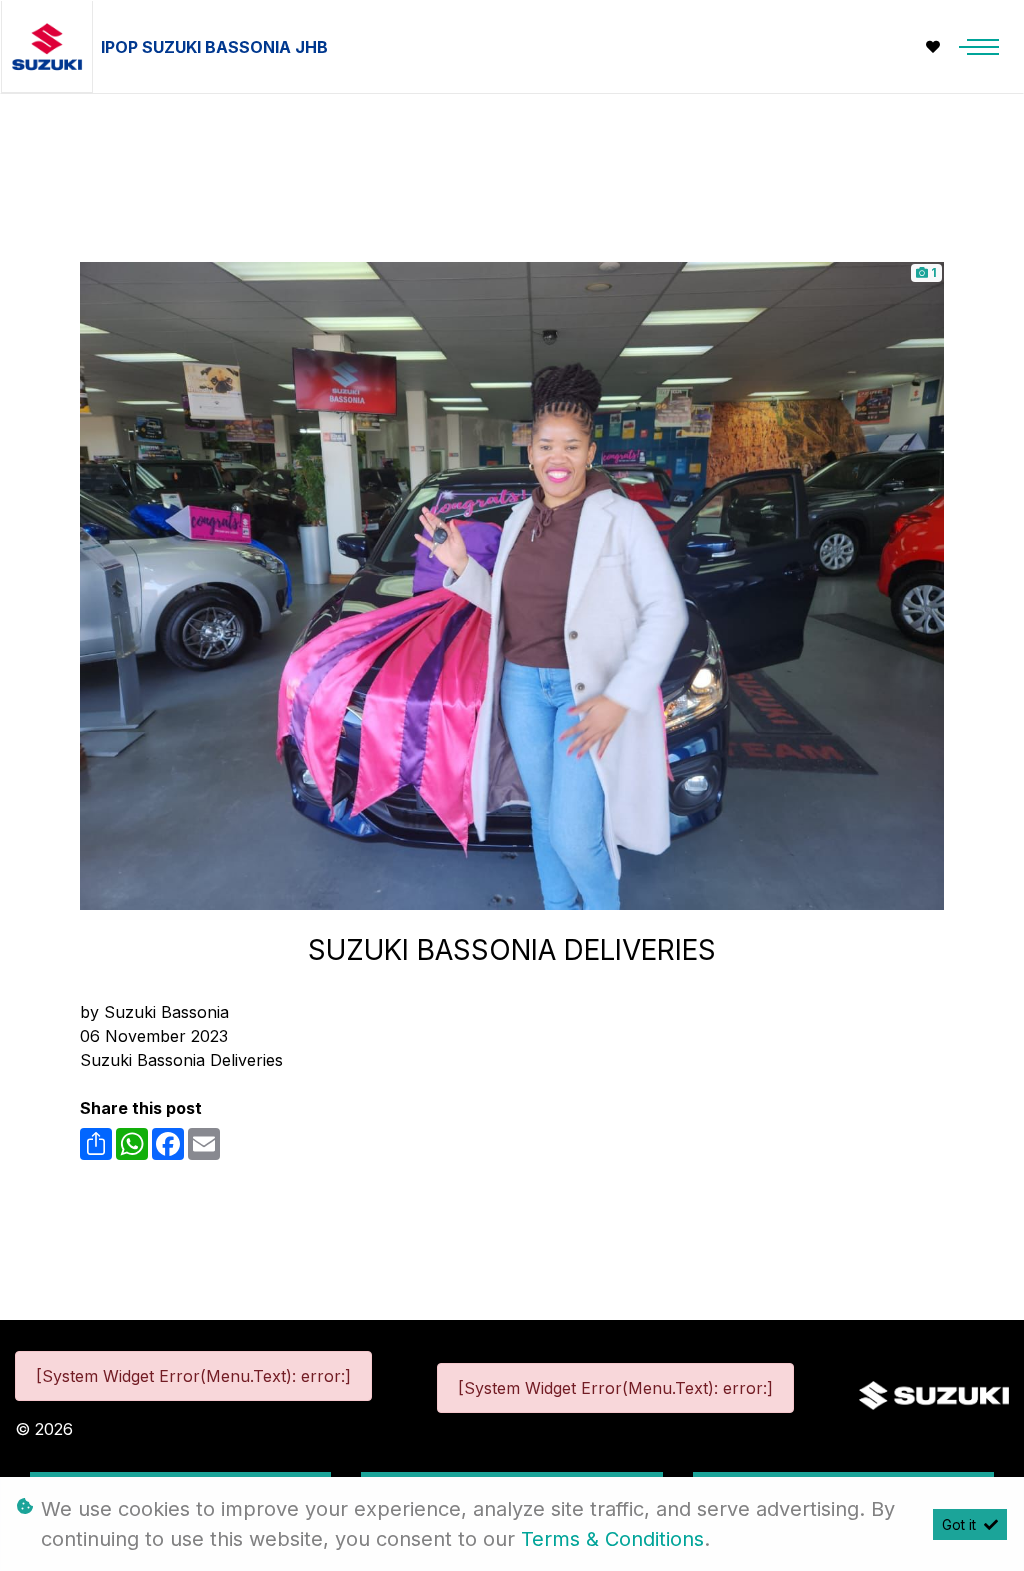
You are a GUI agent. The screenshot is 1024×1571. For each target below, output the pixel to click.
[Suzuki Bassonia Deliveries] (512, 584)
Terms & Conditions (612, 1539)
